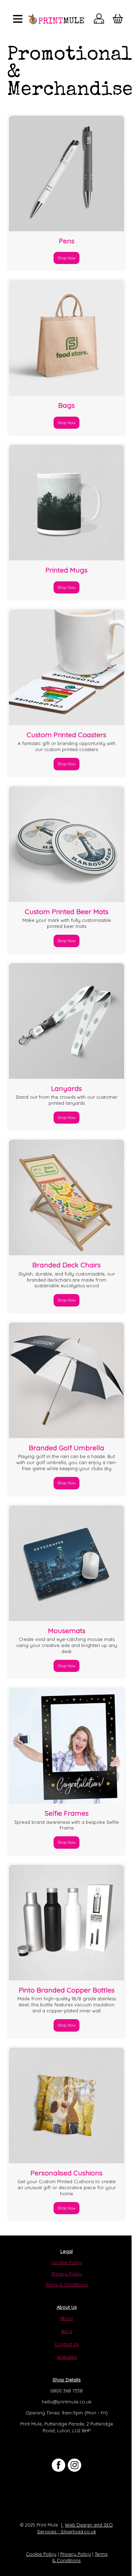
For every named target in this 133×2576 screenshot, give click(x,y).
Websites (67, 2357)
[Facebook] (59, 2465)
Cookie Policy (67, 2262)
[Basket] (118, 20)
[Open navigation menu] (18, 19)
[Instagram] (74, 2465)
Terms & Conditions (66, 2285)
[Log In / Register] (99, 20)
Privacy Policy (67, 2274)
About (66, 2318)
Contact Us (67, 2344)
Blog (67, 2331)
